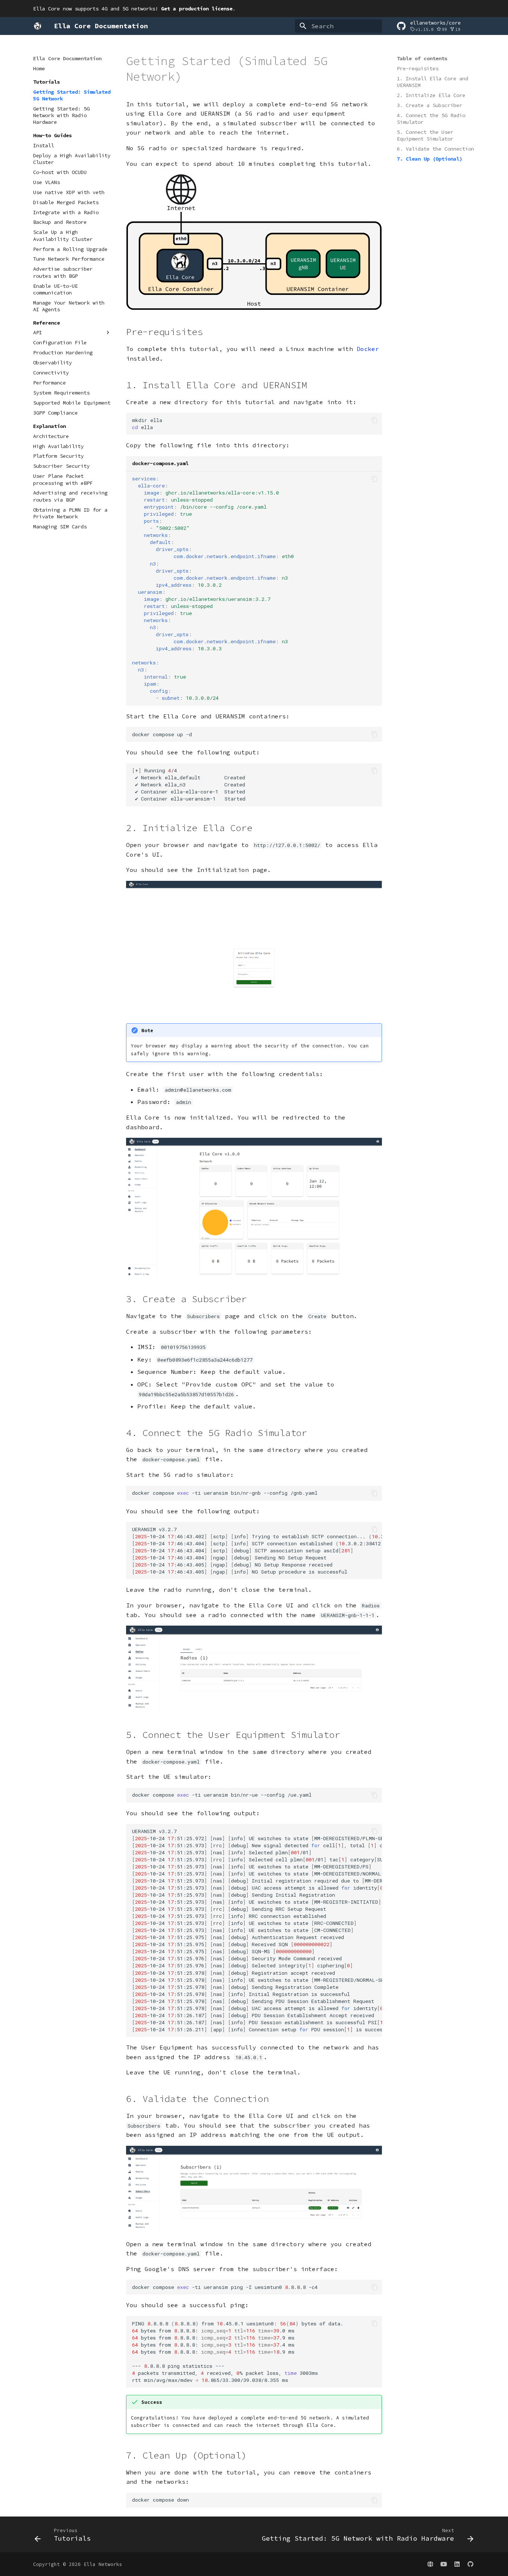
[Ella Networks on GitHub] (470, 2564)
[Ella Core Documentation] (38, 26)
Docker (368, 349)
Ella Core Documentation (67, 58)
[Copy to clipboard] (374, 420)
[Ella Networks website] (430, 2564)
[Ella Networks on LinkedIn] (457, 2564)
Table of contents (422, 58)
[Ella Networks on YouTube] (444, 2564)
